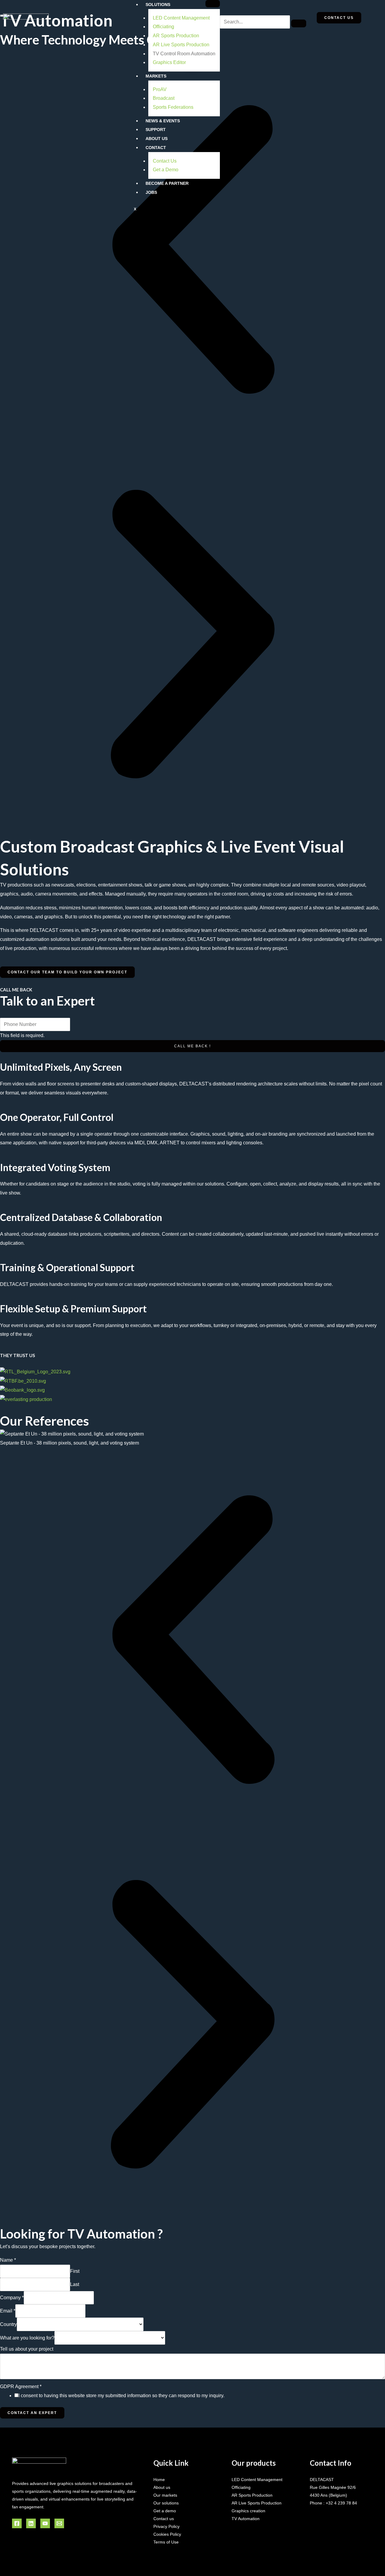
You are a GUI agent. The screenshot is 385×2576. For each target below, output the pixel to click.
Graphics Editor (169, 62)
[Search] (299, 23)
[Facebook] (17, 2523)
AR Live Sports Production (181, 45)
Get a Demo (166, 170)
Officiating (163, 27)
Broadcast (164, 98)
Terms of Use (166, 2542)
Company (12, 2298)
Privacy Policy (166, 2526)
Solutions (158, 5)
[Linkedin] (31, 2523)
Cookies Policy (167, 2534)
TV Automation (246, 2519)
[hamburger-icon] (213, 4)
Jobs (151, 192)
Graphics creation (248, 2511)
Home (159, 2480)
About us (162, 2487)
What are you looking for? (27, 2338)
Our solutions (166, 2503)
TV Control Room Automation (184, 54)
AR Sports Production (176, 36)
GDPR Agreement (21, 2387)
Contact (156, 148)
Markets (156, 76)
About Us (157, 139)
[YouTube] (45, 2523)
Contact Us (165, 161)
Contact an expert (32, 2413)
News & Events (163, 121)
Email (8, 2311)
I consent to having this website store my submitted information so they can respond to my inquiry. (121, 2396)
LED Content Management (181, 18)
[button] (192, 249)
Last (75, 2284)
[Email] (59, 2523)
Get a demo (165, 2511)
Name (8, 2260)
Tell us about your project (27, 2349)
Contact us (164, 2519)
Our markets (165, 2495)
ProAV (160, 89)
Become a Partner (167, 183)
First (75, 2271)
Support (156, 130)
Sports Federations (173, 107)
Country (8, 2324)
